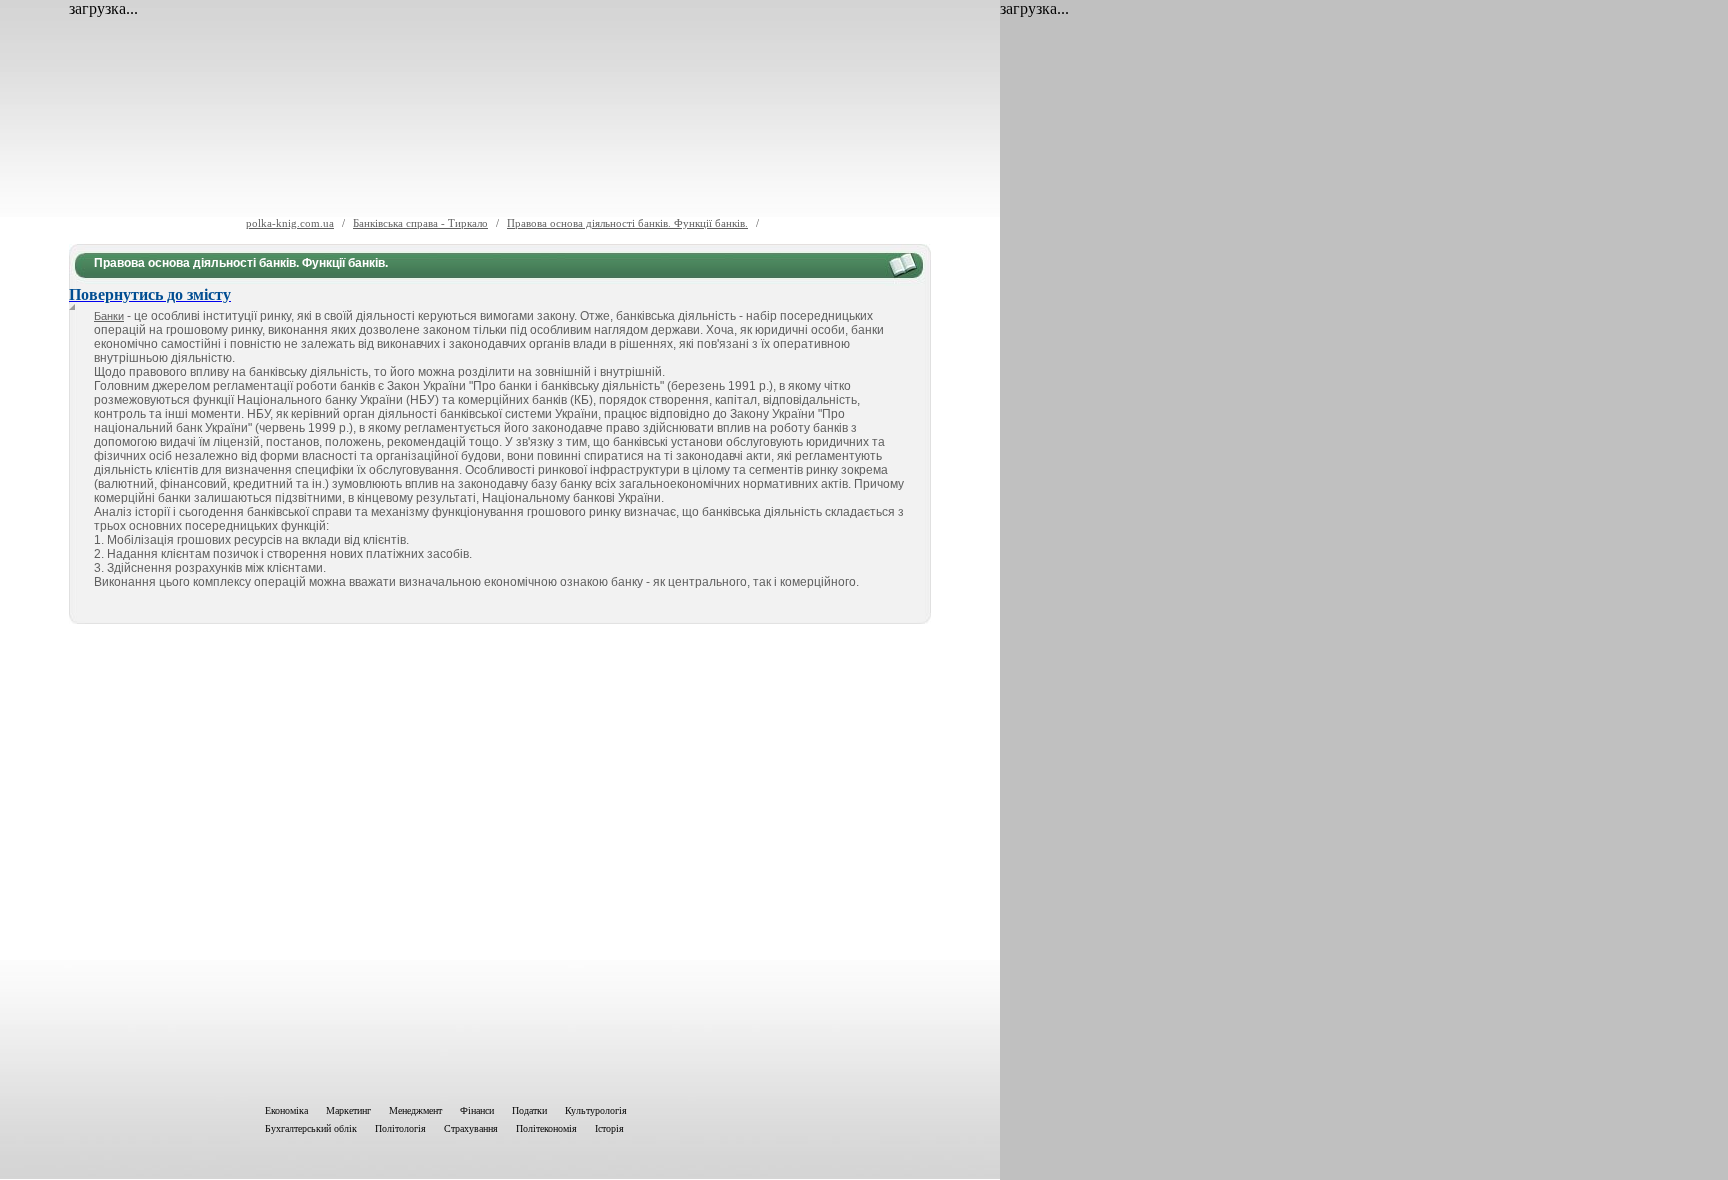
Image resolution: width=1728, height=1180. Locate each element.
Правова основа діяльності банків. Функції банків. (627, 223)
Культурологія (596, 1110)
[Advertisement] (500, 860)
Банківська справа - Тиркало (420, 223)
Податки (529, 1110)
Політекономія (546, 1128)
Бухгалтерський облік (311, 1128)
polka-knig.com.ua (290, 223)
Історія (609, 1128)
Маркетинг (348, 1110)
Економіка (286, 1110)
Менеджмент (415, 1110)
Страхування (471, 1128)
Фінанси (477, 1110)
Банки (109, 316)
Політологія (400, 1128)
